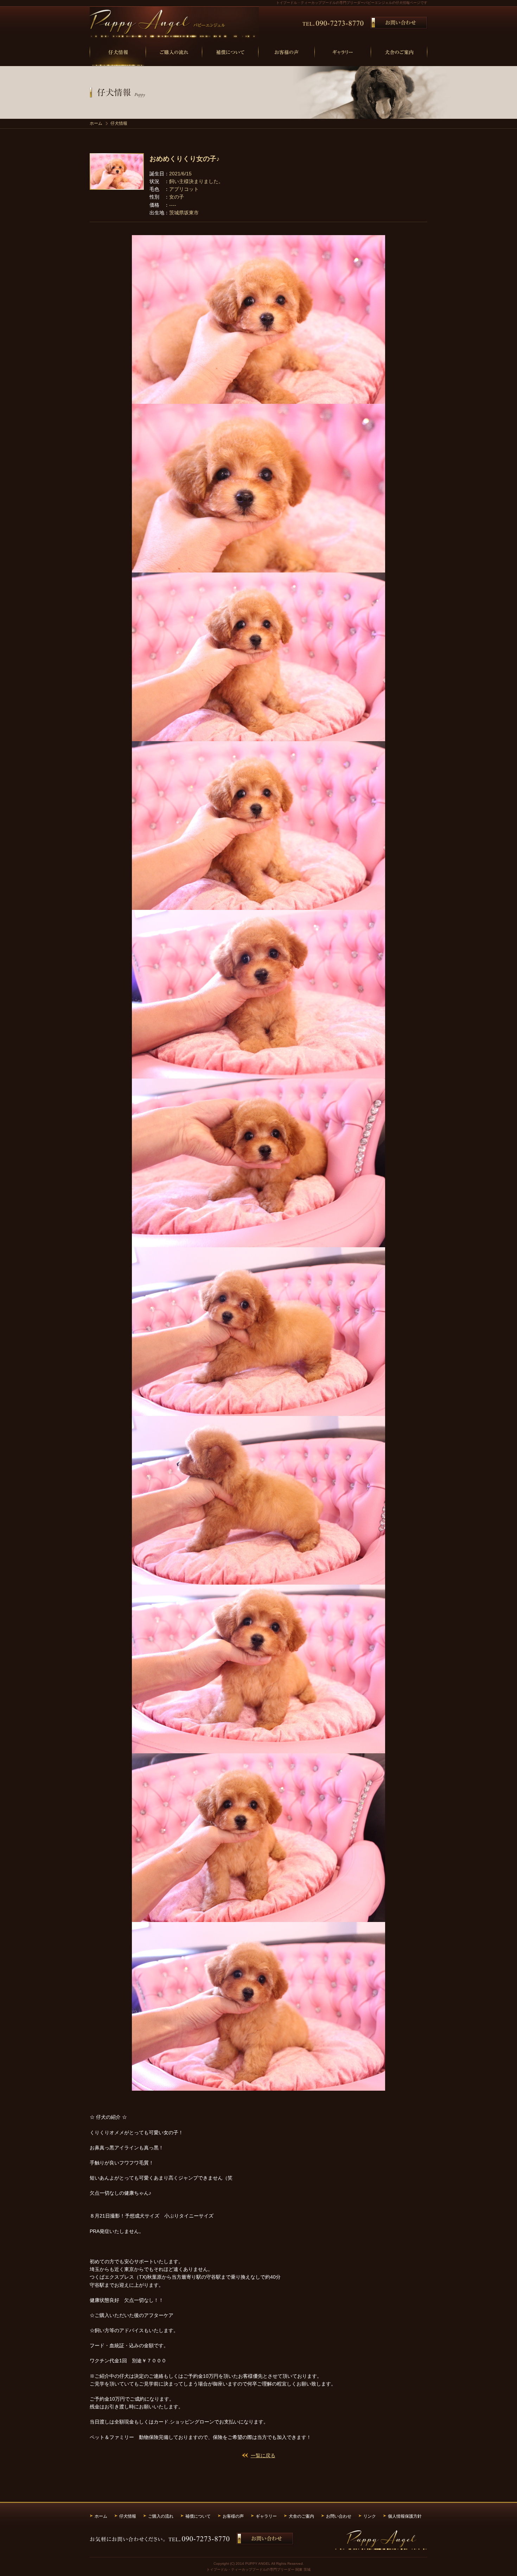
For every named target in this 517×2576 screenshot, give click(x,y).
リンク (370, 2516)
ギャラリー (266, 2516)
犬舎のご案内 (301, 2516)
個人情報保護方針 (405, 2516)
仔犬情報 (128, 2516)
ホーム (96, 123)
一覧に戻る (263, 2455)
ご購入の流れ (161, 2516)
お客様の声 (233, 2516)
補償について (198, 2516)
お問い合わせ (339, 2516)
